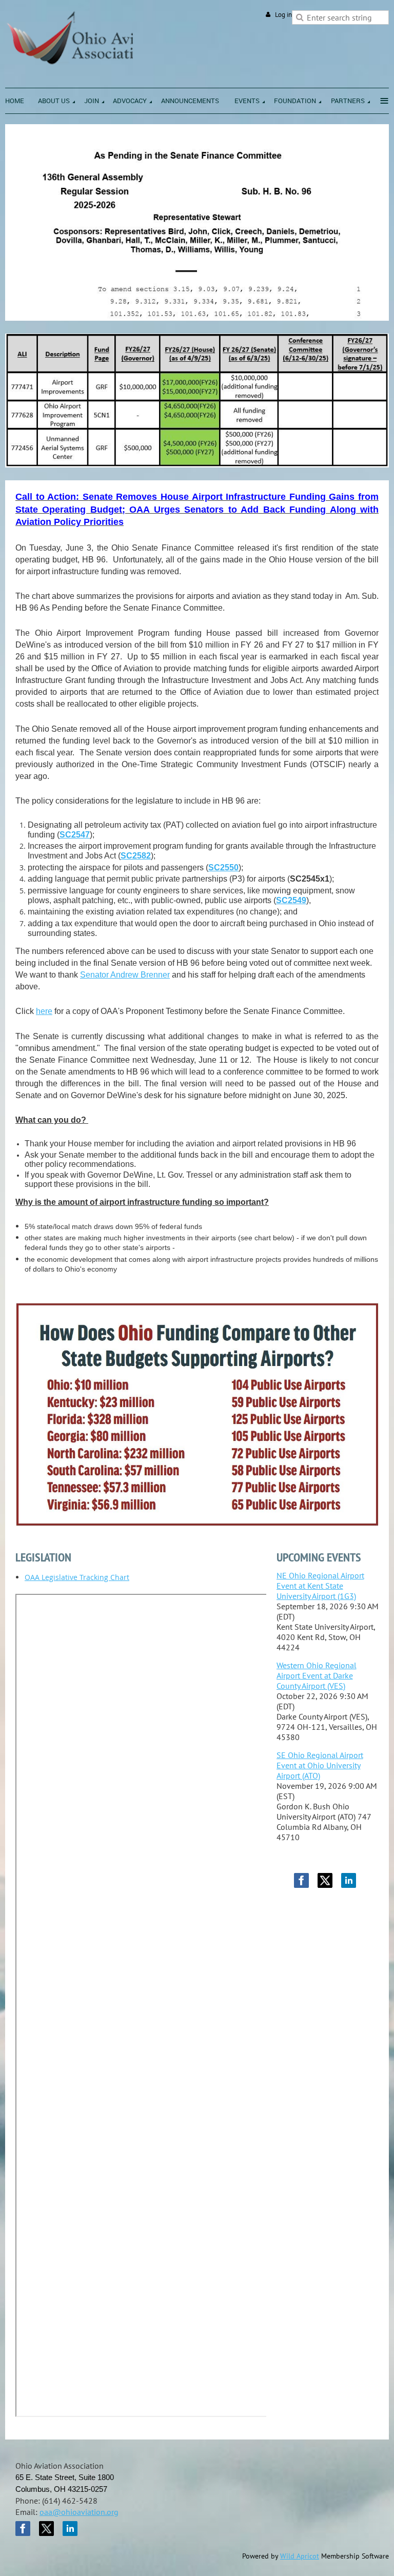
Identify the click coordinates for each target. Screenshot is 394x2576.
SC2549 (291, 900)
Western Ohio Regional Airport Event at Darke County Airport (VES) (317, 1675)
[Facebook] (301, 1880)
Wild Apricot (300, 2556)
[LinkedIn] (349, 1880)
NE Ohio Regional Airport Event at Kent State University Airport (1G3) (320, 1586)
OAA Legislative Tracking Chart (77, 1577)
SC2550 (223, 867)
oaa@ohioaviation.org (79, 2512)
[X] (325, 1880)
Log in (283, 15)
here (44, 1011)
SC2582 (136, 856)
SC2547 (75, 835)
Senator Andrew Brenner (125, 975)
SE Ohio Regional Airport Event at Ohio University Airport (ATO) (320, 1765)
